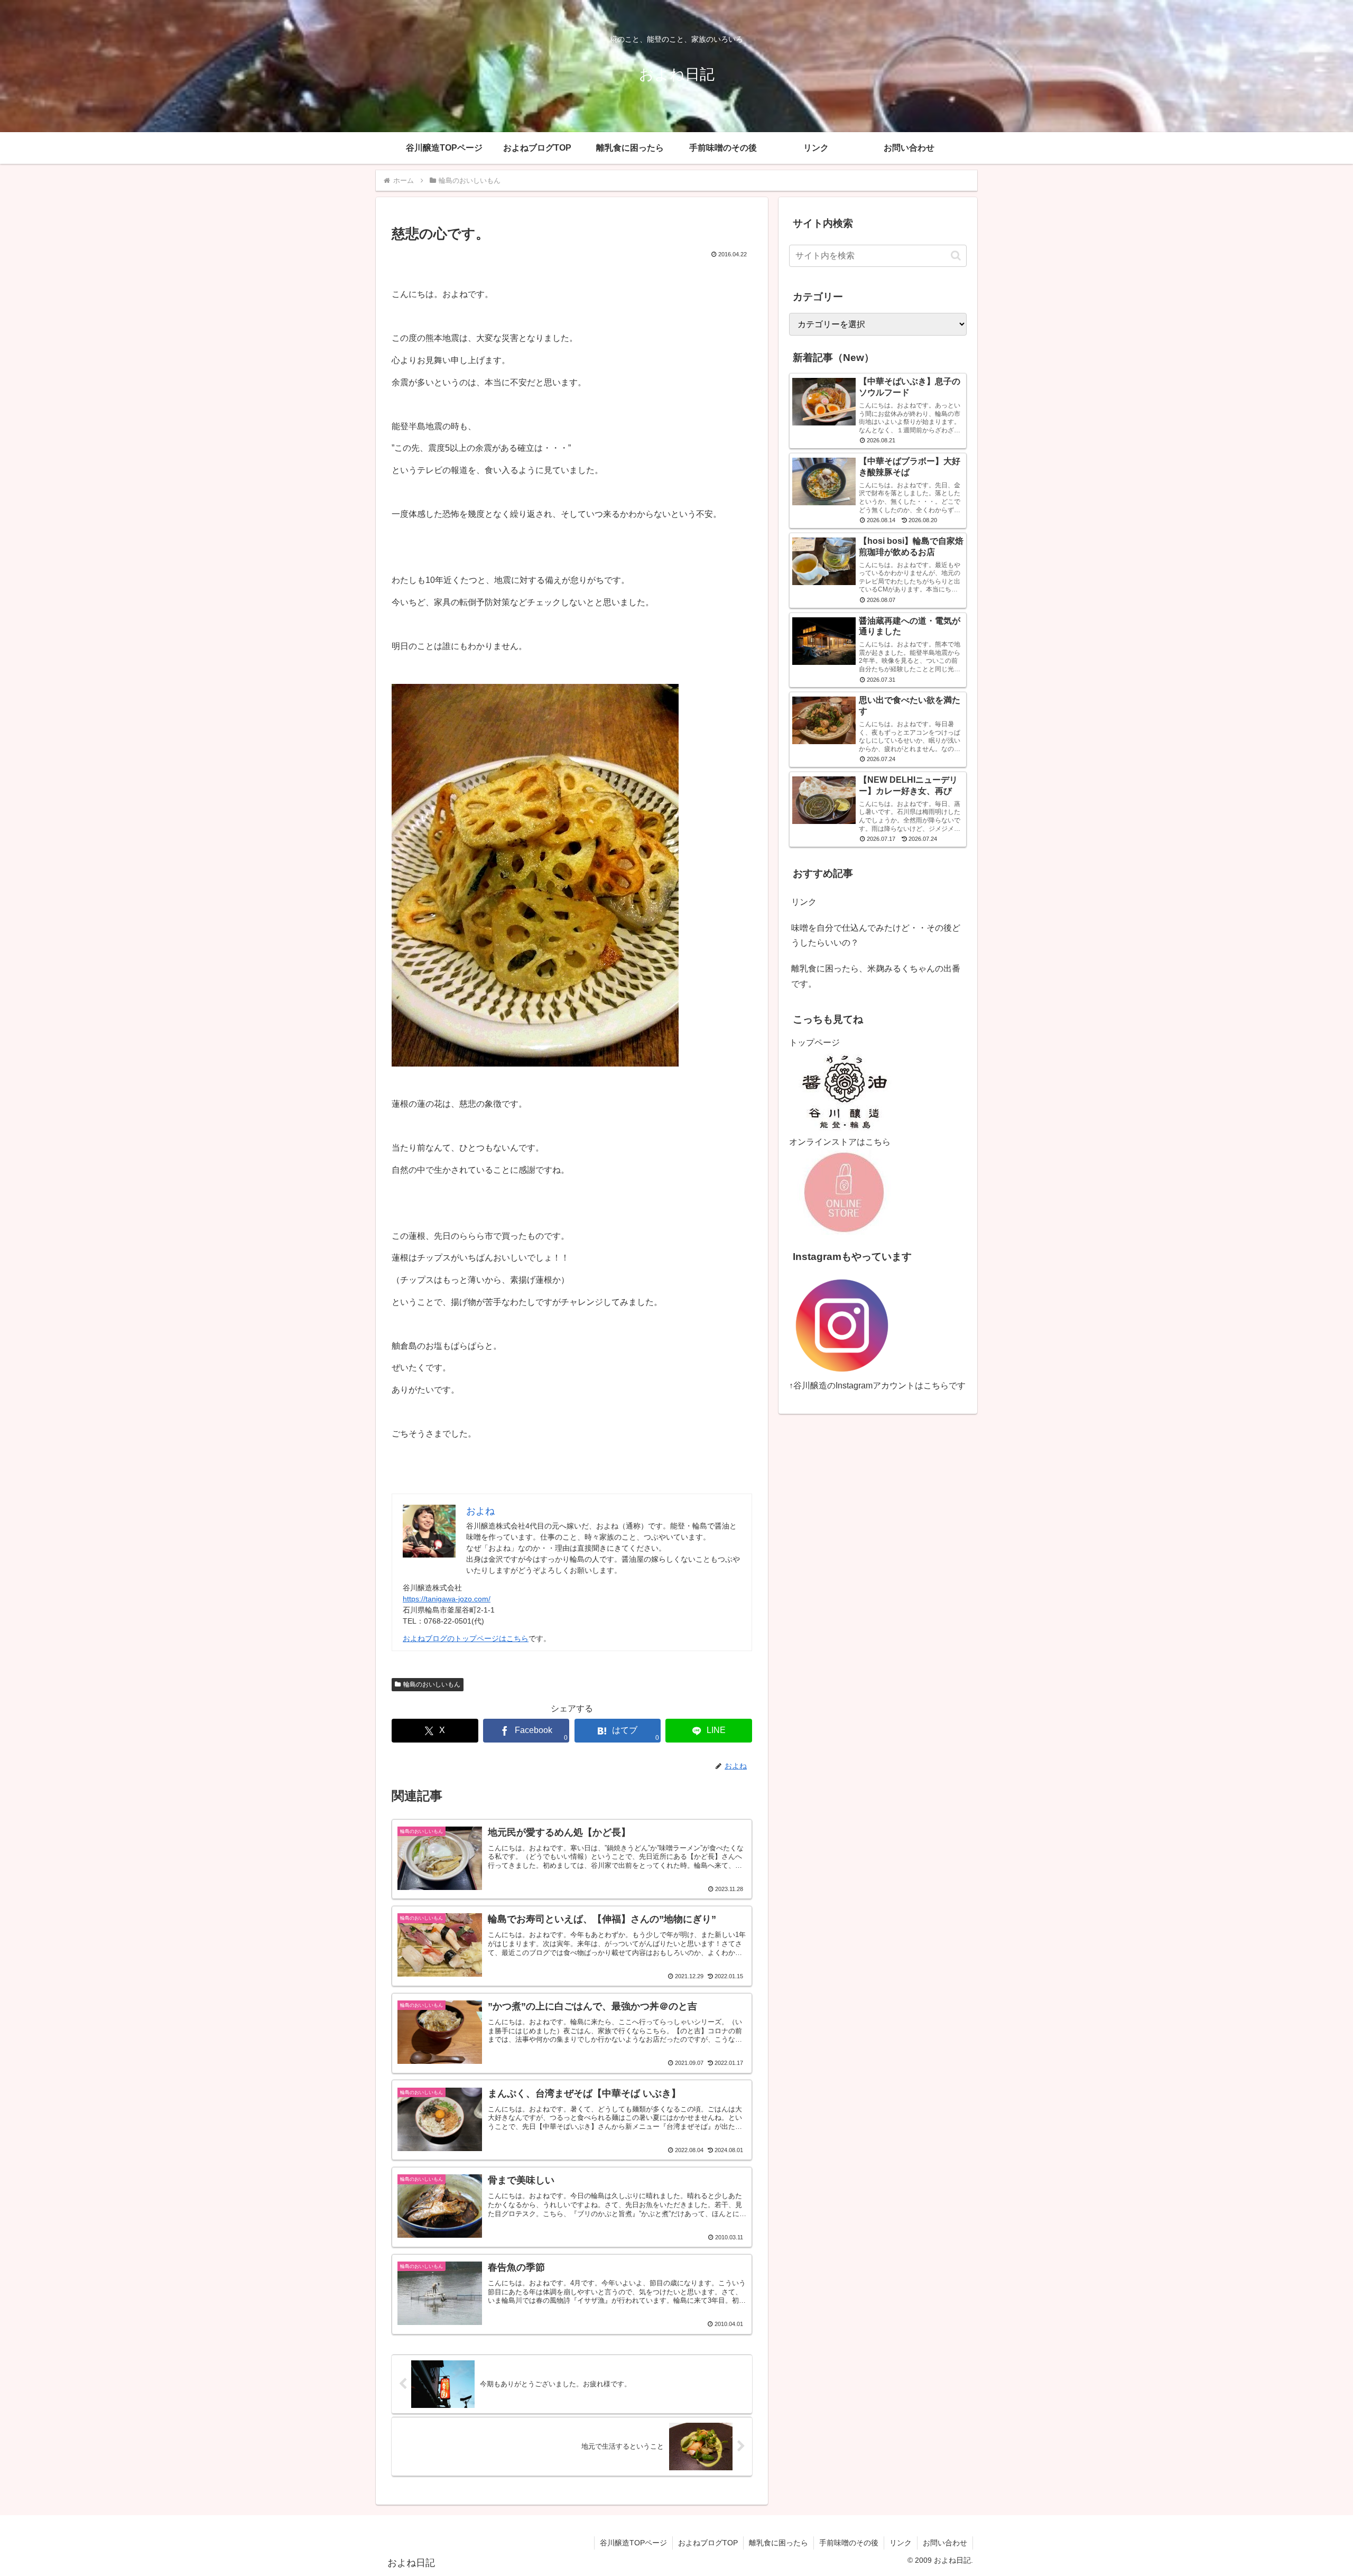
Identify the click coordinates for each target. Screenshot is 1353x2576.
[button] (956, 256)
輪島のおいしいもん (432, 1684)
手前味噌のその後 (849, 2543)
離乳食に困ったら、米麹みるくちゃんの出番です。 (876, 976)
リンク (804, 902)
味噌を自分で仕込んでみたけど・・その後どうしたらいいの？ (876, 935)
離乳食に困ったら (779, 2543)
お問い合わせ (945, 2543)
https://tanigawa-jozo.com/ (447, 1599)
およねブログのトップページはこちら (466, 1638)
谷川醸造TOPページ (633, 2543)
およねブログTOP (708, 2543)
